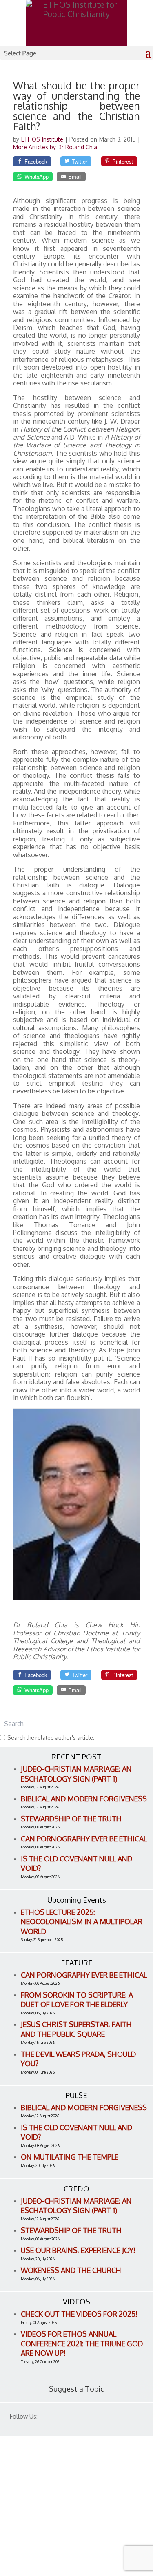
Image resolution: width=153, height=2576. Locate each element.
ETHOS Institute (43, 139)
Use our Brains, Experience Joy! (78, 2250)
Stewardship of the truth (71, 1819)
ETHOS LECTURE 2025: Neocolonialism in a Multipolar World (82, 1922)
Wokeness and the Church (71, 2270)
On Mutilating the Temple (70, 2157)
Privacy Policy (33, 2521)
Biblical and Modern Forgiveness (84, 1799)
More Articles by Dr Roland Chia (55, 147)
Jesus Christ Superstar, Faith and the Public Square (76, 2029)
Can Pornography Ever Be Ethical (84, 1839)
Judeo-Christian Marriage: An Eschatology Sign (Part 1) (76, 1774)
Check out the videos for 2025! (79, 2314)
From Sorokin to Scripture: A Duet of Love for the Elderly (77, 2000)
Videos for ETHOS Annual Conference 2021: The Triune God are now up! (82, 2343)
